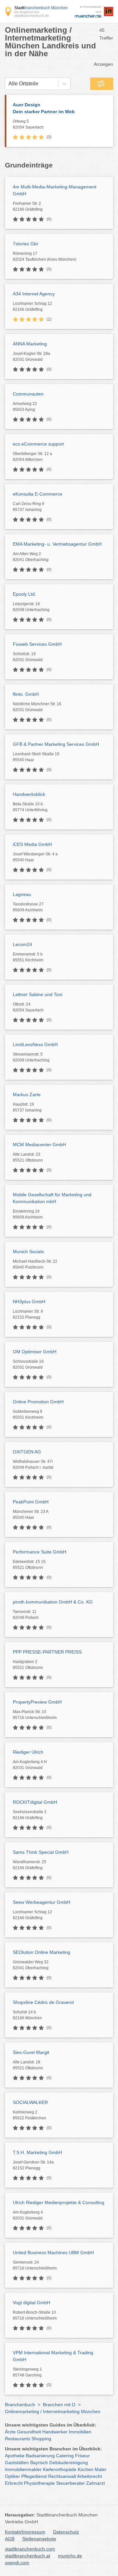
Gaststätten (17, 2462)
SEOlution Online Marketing (41, 1952)
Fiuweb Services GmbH (37, 644)
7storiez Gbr (26, 244)
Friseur (82, 2456)
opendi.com (17, 2563)
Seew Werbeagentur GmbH (41, 1902)
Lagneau (22, 894)
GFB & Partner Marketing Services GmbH (56, 744)
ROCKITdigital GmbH (35, 1802)
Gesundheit (29, 2432)
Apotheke (15, 2456)
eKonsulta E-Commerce (38, 494)
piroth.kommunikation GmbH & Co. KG (53, 1602)
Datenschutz (66, 2532)
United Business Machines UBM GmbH (53, 2252)
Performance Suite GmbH (39, 1552)
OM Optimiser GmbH (35, 1352)
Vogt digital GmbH (31, 2303)
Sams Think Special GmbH (41, 1852)
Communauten (28, 394)
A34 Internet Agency (34, 294)
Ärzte (10, 2432)
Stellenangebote (39, 2539)
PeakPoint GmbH (31, 1502)
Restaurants (18, 2439)
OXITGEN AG (27, 1452)
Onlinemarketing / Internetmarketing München (53, 2411)
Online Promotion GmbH (38, 1402)
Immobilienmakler (23, 2469)
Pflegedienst (34, 2476)
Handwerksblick (29, 794)
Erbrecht (14, 2483)
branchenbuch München (41, 8)
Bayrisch (39, 2462)
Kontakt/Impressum (25, 2532)
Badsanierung (40, 2456)
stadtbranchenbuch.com (30, 2549)
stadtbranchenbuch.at (28, 2556)
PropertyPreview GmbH (37, 1702)
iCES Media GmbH (32, 844)
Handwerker (55, 2432)
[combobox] (9, 84)
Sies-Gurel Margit (31, 2052)
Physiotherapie (39, 2483)
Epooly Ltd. (24, 594)
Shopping (41, 2439)
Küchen (86, 2469)
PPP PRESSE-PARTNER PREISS (47, 1652)
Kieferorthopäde (60, 2469)
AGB (10, 2539)
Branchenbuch (20, 2405)
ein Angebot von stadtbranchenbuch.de (32, 14)
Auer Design (44, 108)
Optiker (12, 2476)
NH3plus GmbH (29, 1302)
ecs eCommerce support (38, 444)
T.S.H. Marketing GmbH (37, 2152)
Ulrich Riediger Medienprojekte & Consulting (59, 2202)
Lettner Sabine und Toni (38, 994)
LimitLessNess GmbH (35, 1044)
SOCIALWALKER (30, 2102)
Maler (101, 2469)
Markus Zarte (27, 1095)
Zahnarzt (96, 2483)
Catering (65, 2456)
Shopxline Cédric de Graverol (43, 2002)
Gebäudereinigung (69, 2462)
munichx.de (70, 2556)
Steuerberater (70, 2483)
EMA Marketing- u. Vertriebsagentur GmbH (57, 544)
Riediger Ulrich (28, 1752)
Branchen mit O (59, 2405)
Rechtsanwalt (62, 2476)
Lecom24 (22, 944)
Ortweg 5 (28, 124)
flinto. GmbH (26, 694)
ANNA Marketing (30, 344)
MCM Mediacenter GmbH (39, 1145)
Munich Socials (28, 1252)
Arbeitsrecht (89, 2476)
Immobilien (80, 2432)
